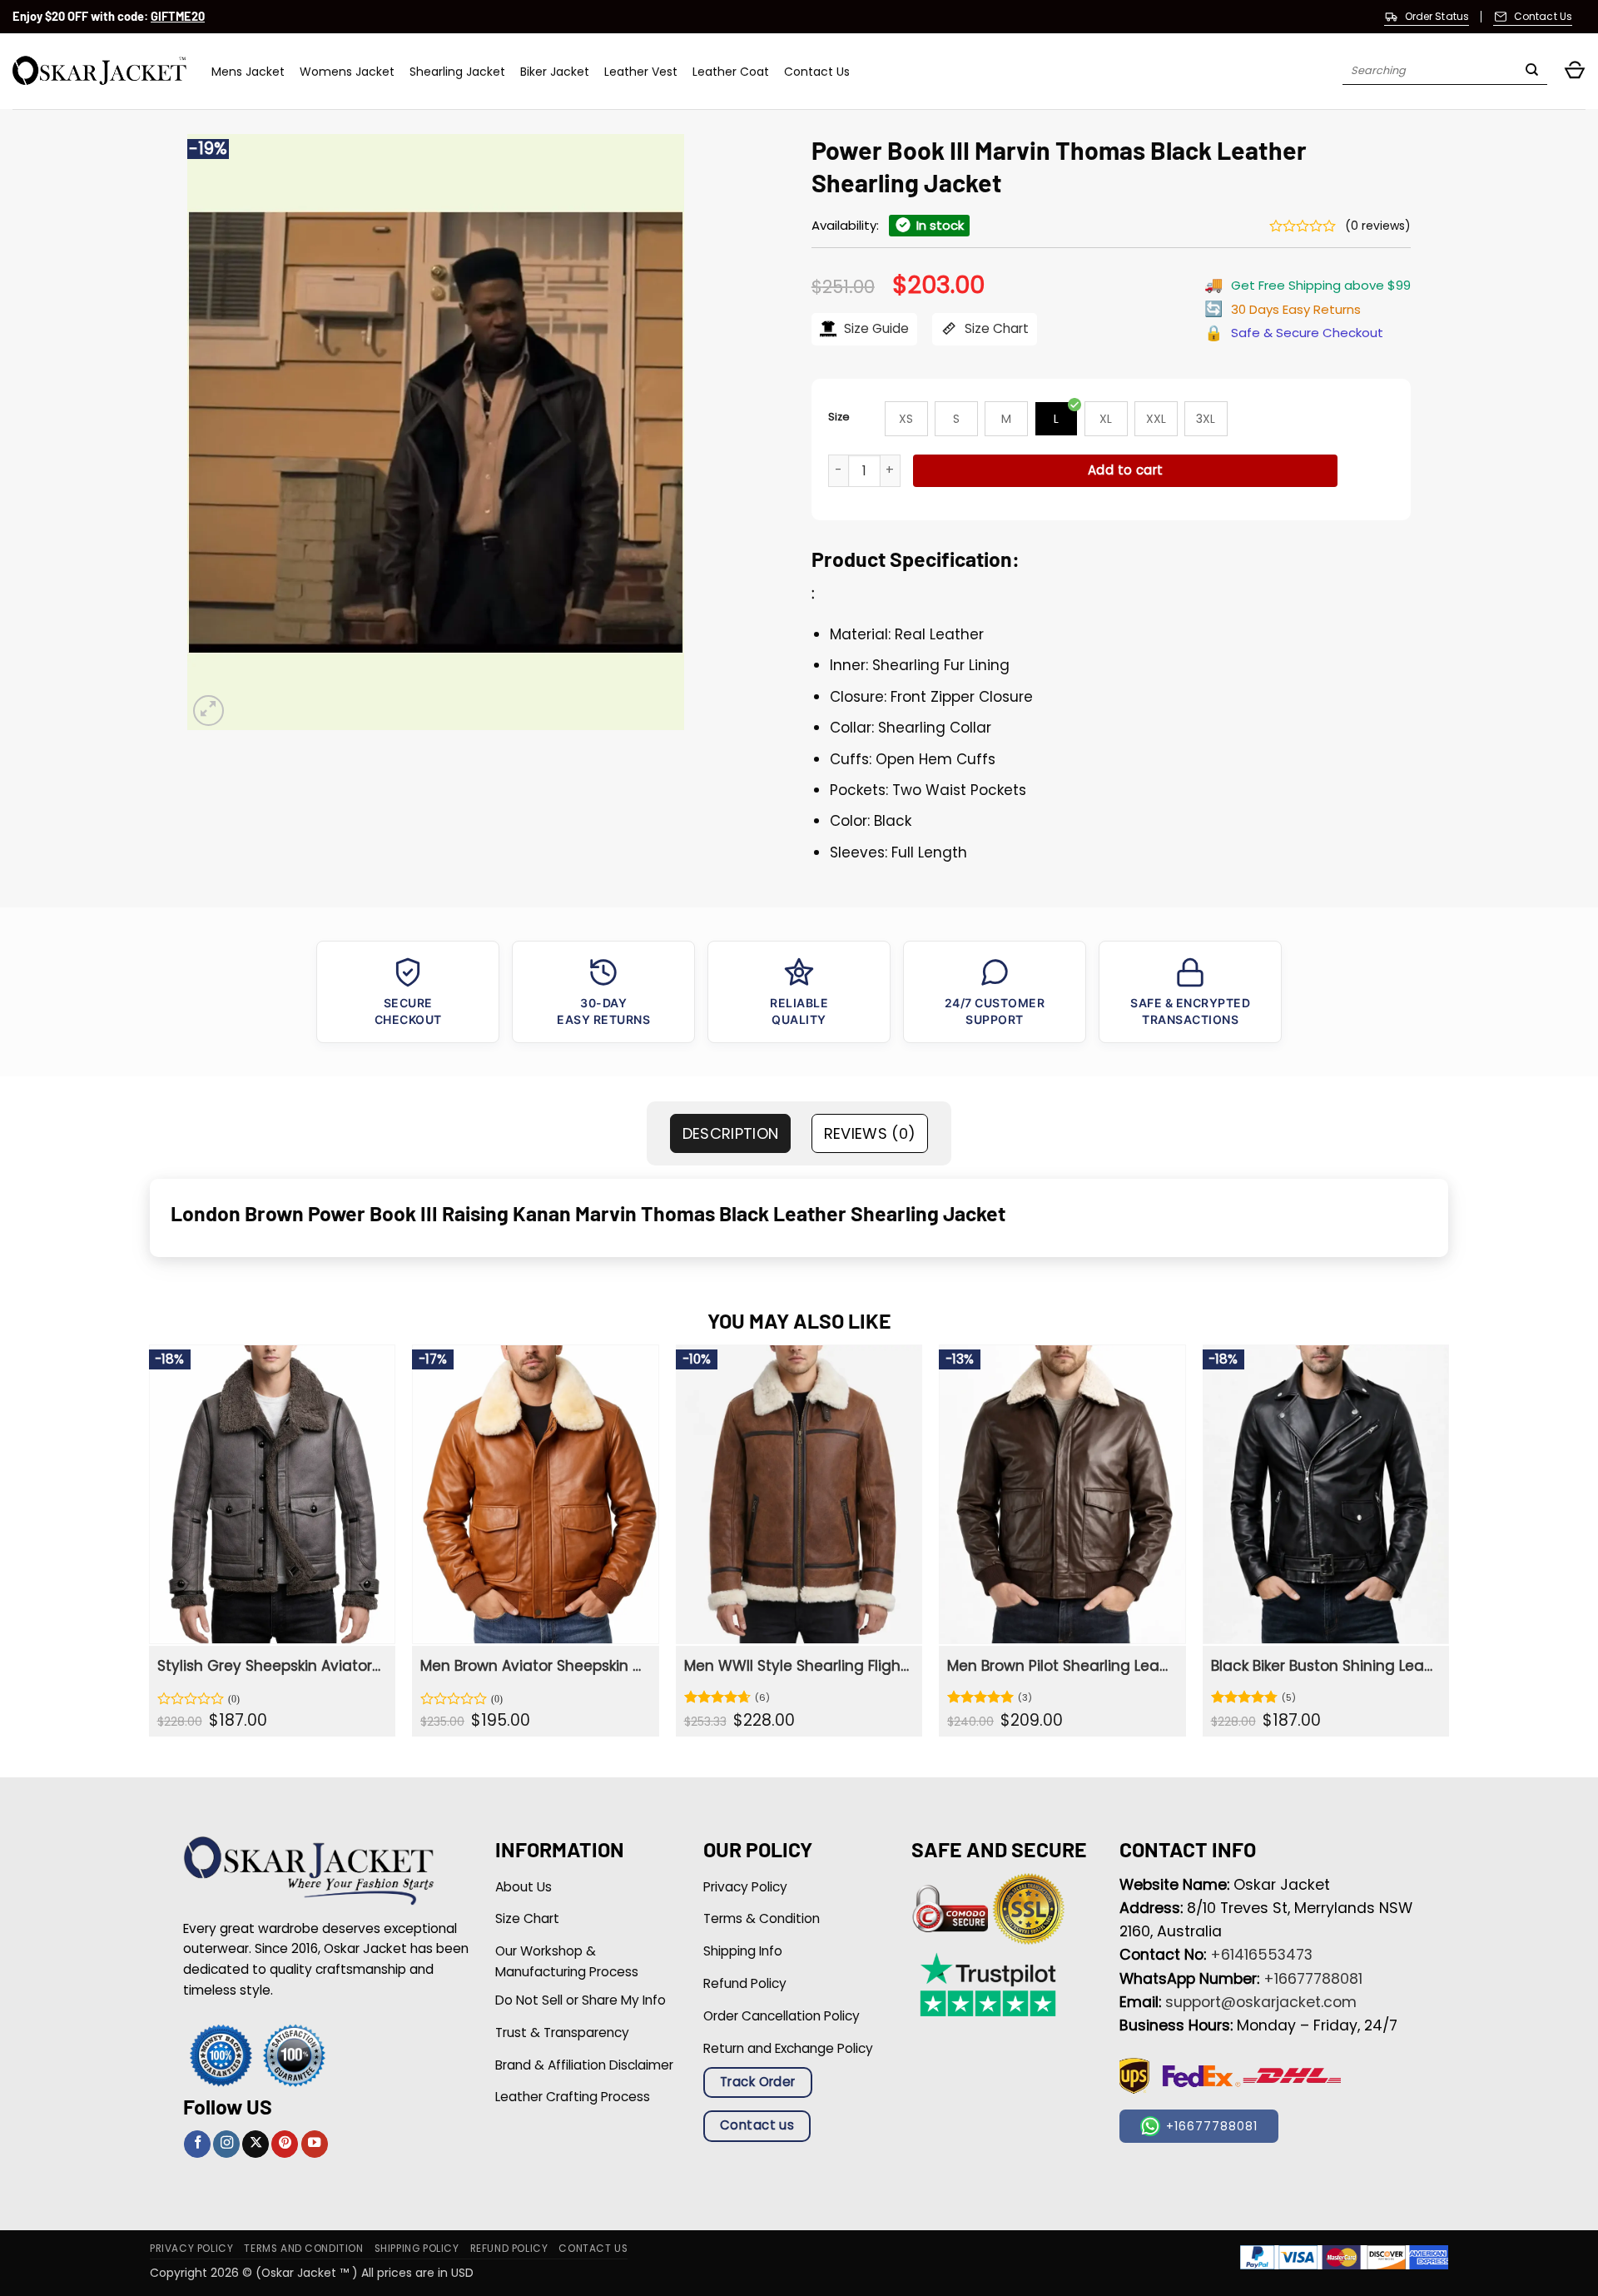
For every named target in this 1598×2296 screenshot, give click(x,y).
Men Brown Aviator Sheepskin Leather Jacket (533, 1666)
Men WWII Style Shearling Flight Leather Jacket (797, 1666)
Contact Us (817, 72)
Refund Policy (509, 2249)
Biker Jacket (555, 72)
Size (839, 417)
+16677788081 (1313, 1979)
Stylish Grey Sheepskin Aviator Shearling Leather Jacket (270, 1666)
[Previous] (150, 1547)
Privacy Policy (191, 2249)
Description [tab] (731, 1133)
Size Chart (995, 328)
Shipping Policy (417, 2249)
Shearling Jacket (457, 72)
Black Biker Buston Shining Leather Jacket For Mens (1324, 1666)
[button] (1575, 71)
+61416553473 (1261, 1955)
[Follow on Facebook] (197, 2144)
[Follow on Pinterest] (285, 2144)
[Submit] (1532, 72)
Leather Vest (641, 72)
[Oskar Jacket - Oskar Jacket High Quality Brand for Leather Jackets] (99, 71)
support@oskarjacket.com (1261, 2002)
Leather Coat (731, 72)
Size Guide (875, 328)
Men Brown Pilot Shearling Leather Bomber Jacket (1060, 1666)
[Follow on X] (256, 2144)
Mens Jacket (248, 72)
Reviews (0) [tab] (870, 1133)
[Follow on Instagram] (226, 2144)
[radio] (906, 419)
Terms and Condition (303, 2249)
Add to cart (1126, 470)
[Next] (1448, 1547)
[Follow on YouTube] (315, 2144)
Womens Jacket (347, 72)
